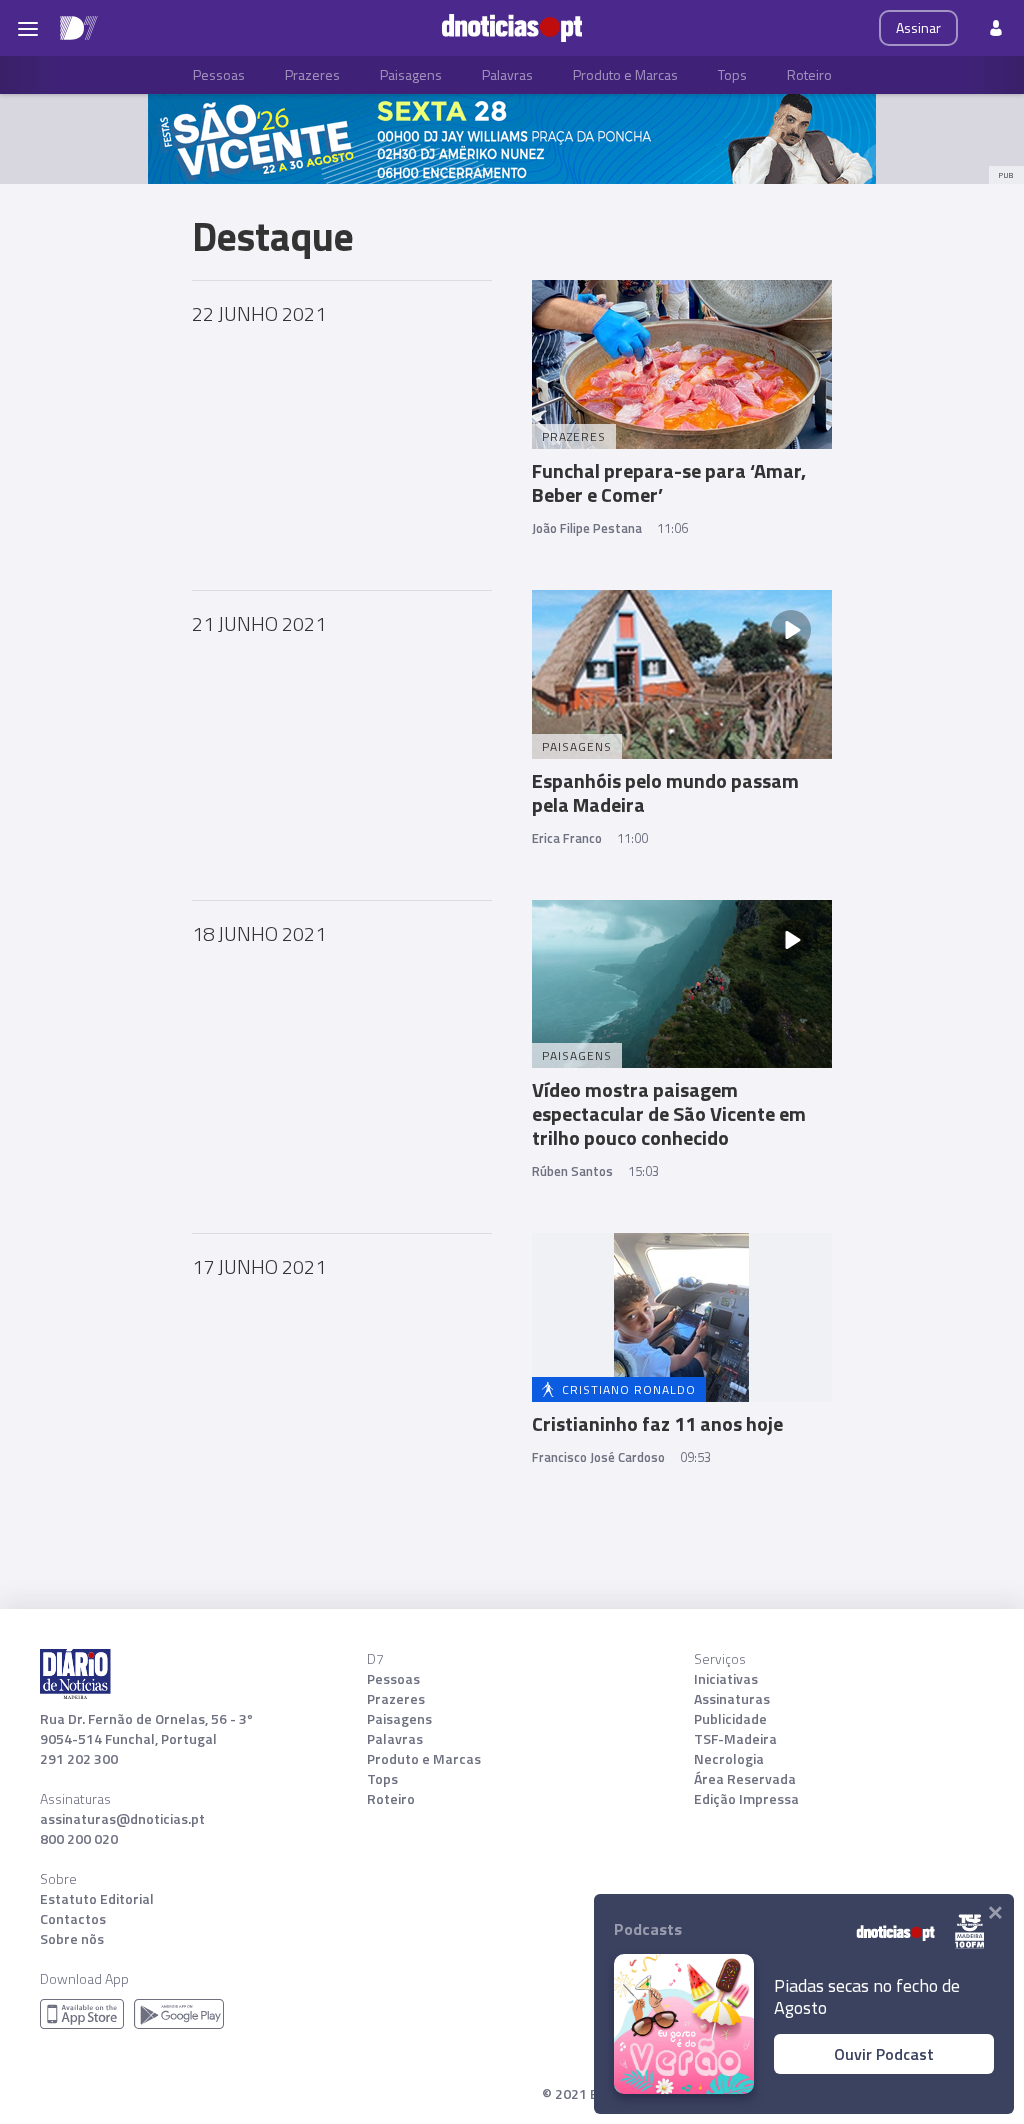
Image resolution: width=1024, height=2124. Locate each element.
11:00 (632, 838)
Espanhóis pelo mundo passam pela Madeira (665, 792)
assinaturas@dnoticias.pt (122, 1819)
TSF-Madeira (735, 1739)
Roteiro (809, 74)
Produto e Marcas (625, 74)
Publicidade (730, 1719)
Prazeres (312, 74)
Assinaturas (732, 1699)
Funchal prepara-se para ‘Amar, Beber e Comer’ (669, 482)
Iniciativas (726, 1679)
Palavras (507, 74)
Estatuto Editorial (97, 1899)
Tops (732, 74)
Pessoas (219, 74)
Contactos (73, 1919)
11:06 (672, 528)
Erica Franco (567, 838)
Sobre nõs (72, 1939)
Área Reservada (745, 1779)
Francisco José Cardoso (598, 1457)
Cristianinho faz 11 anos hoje (657, 1423)
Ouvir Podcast (884, 2054)
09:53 (695, 1457)
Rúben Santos (572, 1171)
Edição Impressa (746, 1799)
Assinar (918, 27)
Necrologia (729, 1759)
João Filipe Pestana (587, 528)
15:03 (643, 1171)
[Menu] (28, 28)
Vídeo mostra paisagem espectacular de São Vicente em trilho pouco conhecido (669, 1113)
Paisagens (411, 74)
